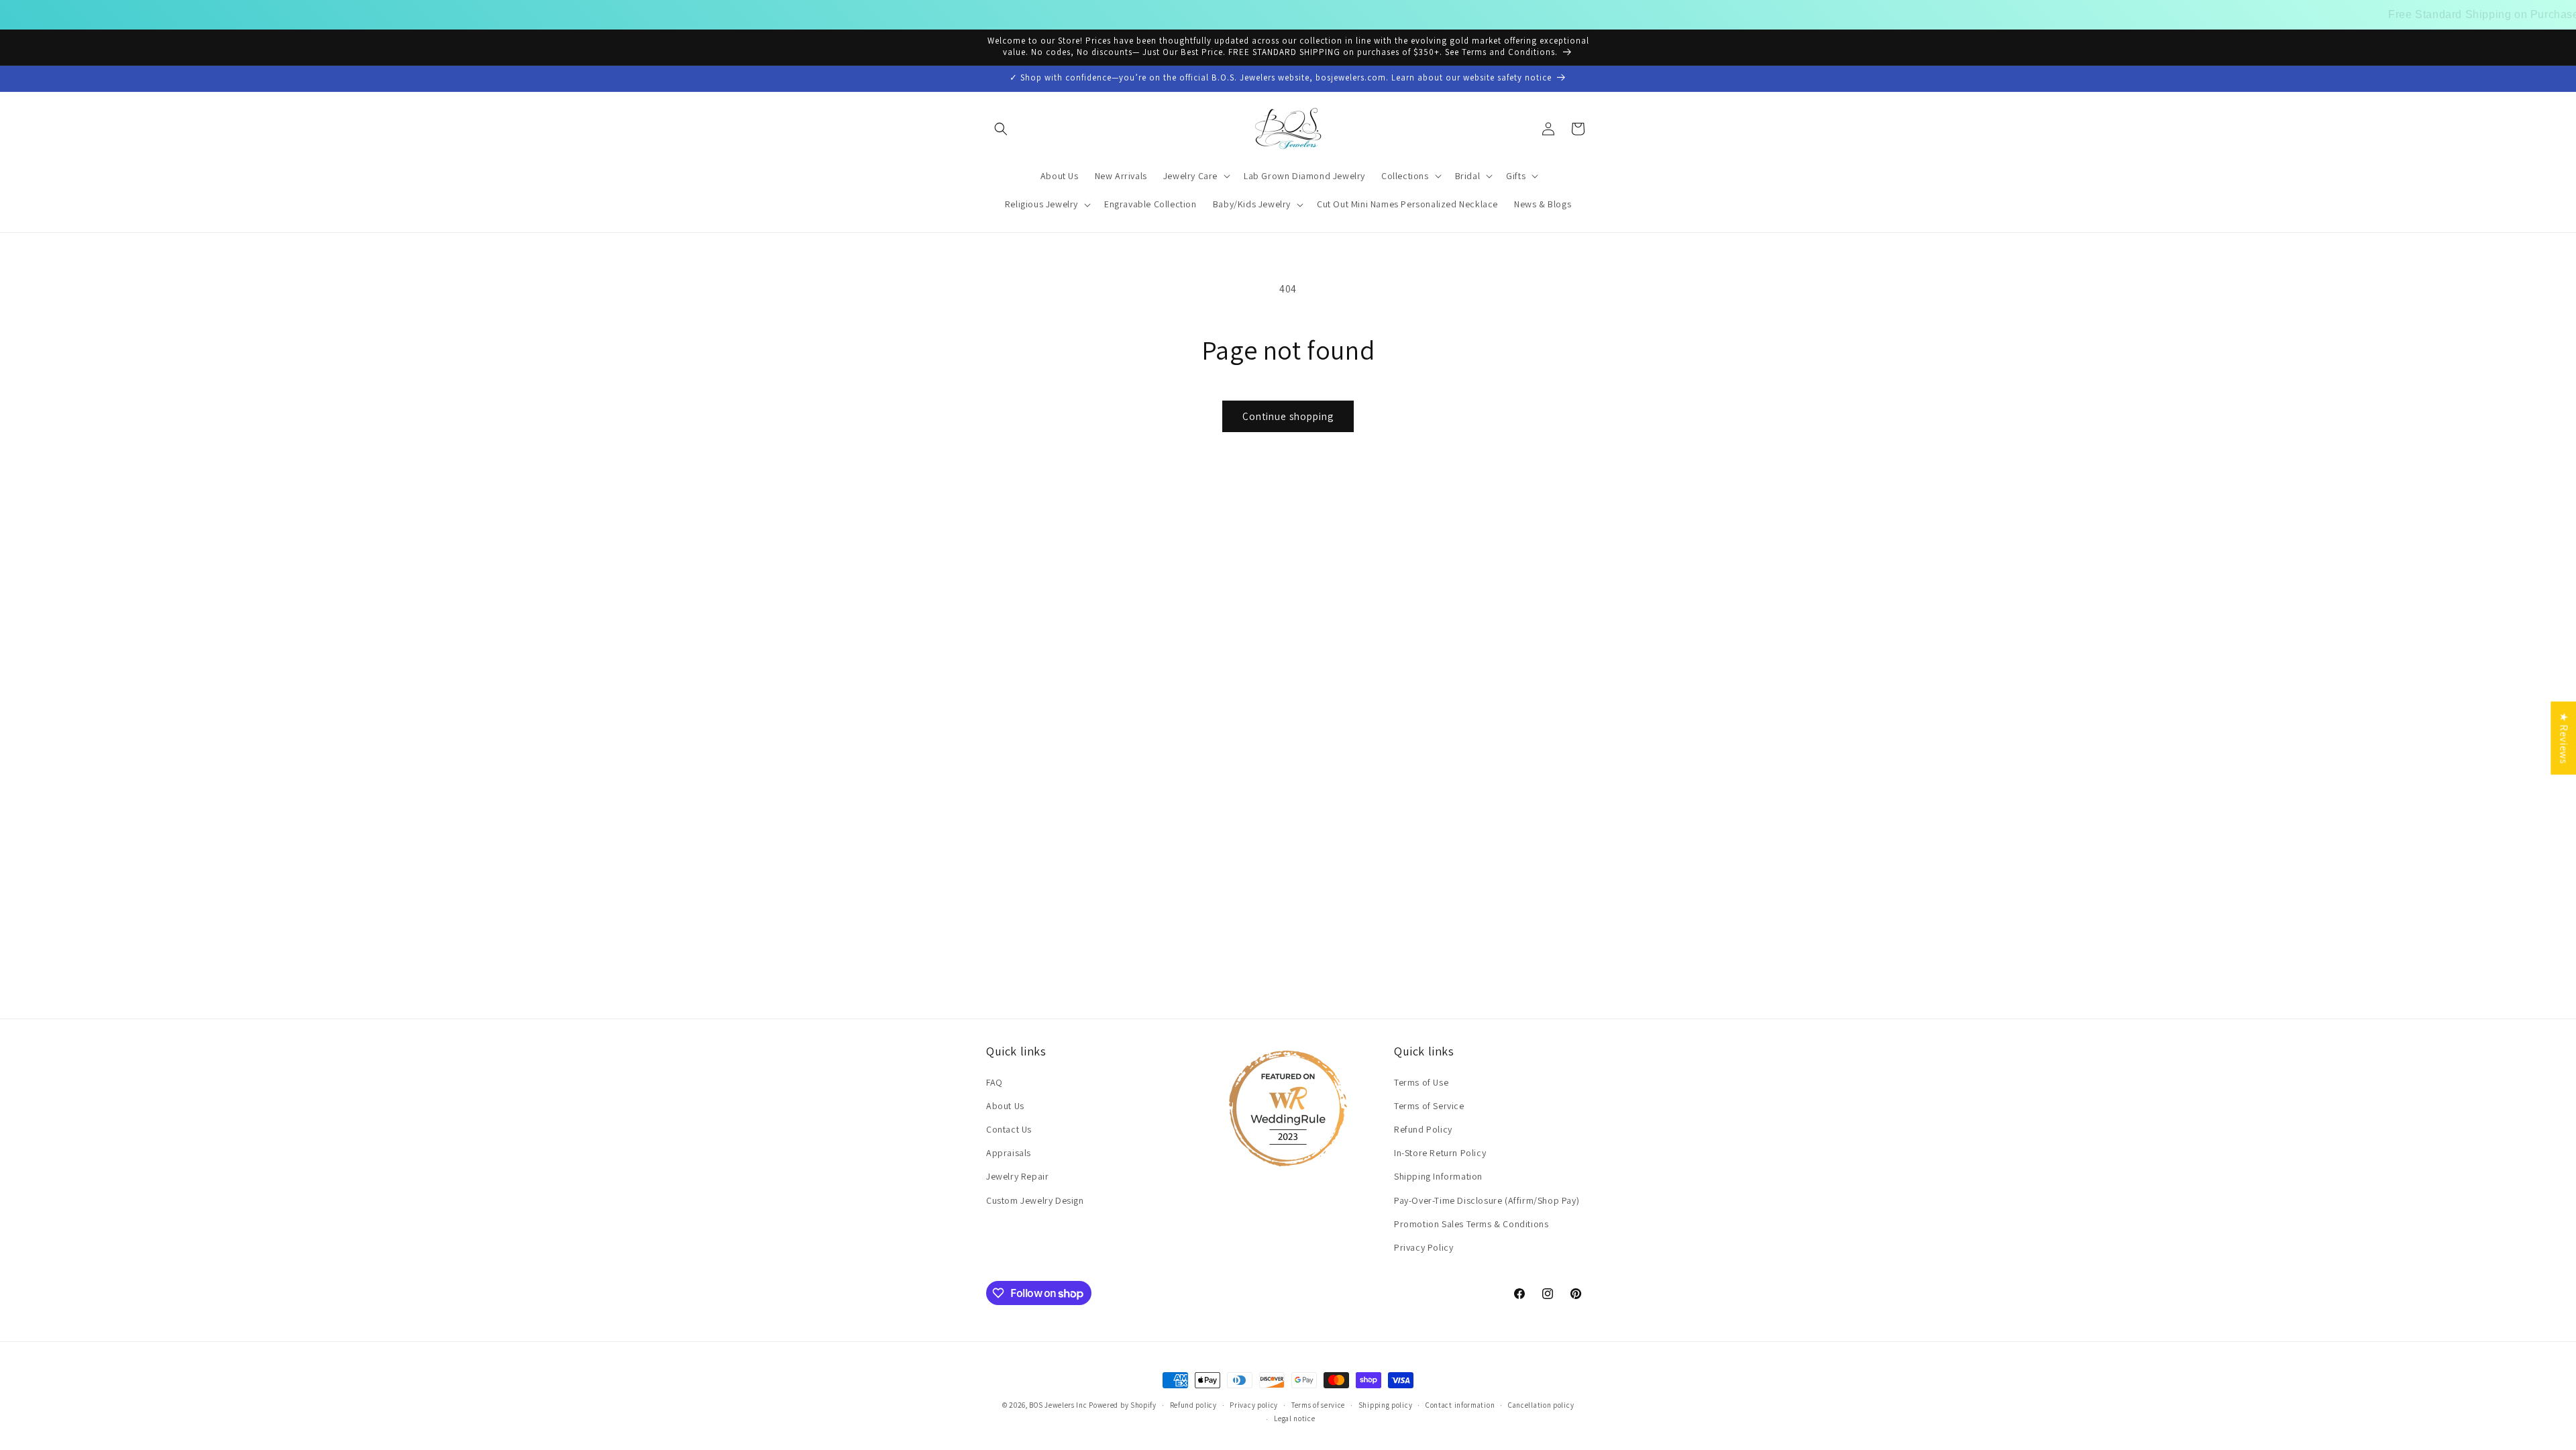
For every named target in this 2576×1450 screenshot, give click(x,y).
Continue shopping (1288, 416)
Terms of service (1318, 1405)
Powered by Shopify (1123, 1405)
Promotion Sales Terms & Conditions (1471, 1224)
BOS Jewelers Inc (1058, 1405)
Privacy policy (1254, 1405)
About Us (1005, 1106)
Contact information (1460, 1405)
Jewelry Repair (1017, 1176)
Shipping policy (1386, 1405)
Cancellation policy (1541, 1405)
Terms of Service (1429, 1106)
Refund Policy (1423, 1129)
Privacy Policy (1424, 1247)
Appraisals (1009, 1153)
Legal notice (1294, 1418)
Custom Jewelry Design (1035, 1200)
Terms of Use (1421, 1082)
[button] (1001, 129)
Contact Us (1009, 1129)
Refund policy (1193, 1405)
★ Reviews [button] (2564, 738)
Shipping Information (1410, 14)
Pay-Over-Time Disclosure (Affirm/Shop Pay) (1487, 1200)
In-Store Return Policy (1440, 1153)
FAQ (995, 1082)
